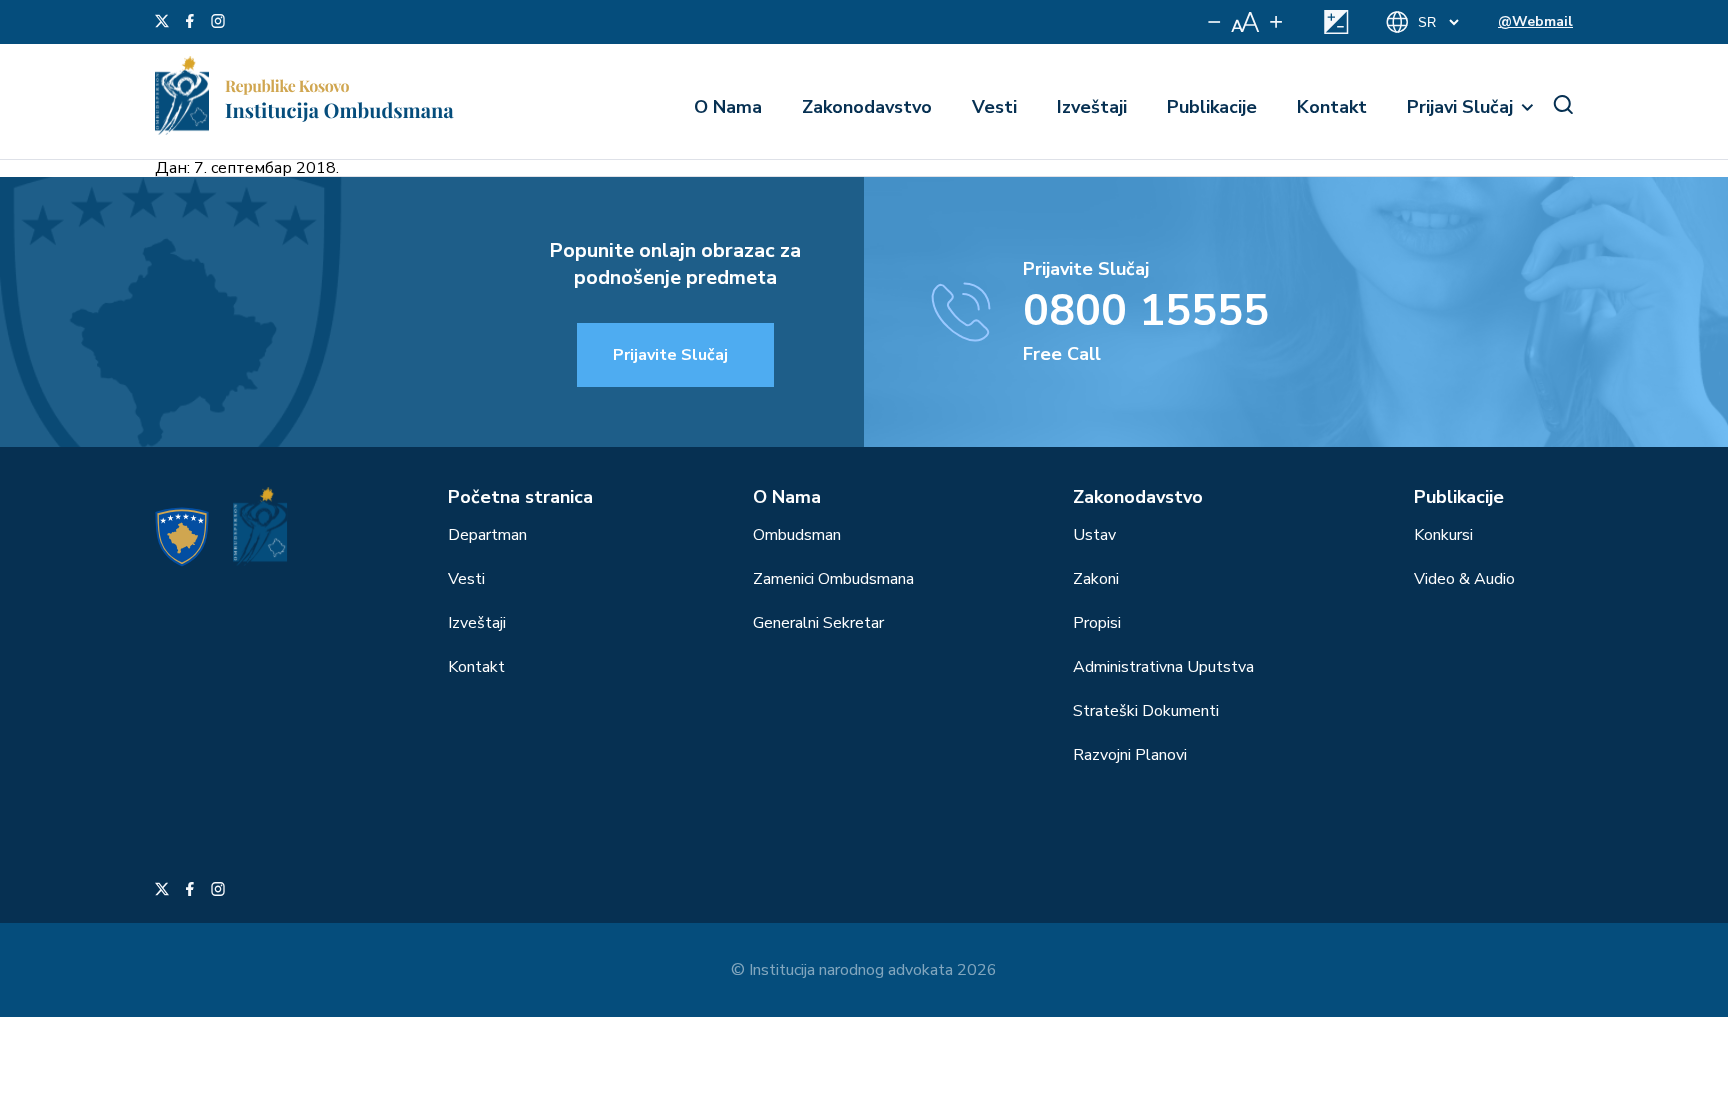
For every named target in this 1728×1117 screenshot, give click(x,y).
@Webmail (1535, 21)
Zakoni (1096, 579)
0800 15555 (1146, 311)
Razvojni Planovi (1130, 755)
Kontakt (1332, 107)
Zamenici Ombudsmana (833, 579)
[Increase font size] (1276, 22)
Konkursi (1443, 535)
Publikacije (1212, 107)
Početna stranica (520, 497)
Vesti (994, 107)
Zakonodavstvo (867, 107)
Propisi (1097, 623)
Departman (487, 535)
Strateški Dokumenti (1146, 711)
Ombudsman (797, 535)
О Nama (728, 107)
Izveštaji (1092, 107)
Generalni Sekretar (818, 623)
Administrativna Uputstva (1163, 667)
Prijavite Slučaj (670, 355)
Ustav (1094, 535)
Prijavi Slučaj (1460, 107)
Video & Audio (1464, 579)
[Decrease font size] (1214, 22)
